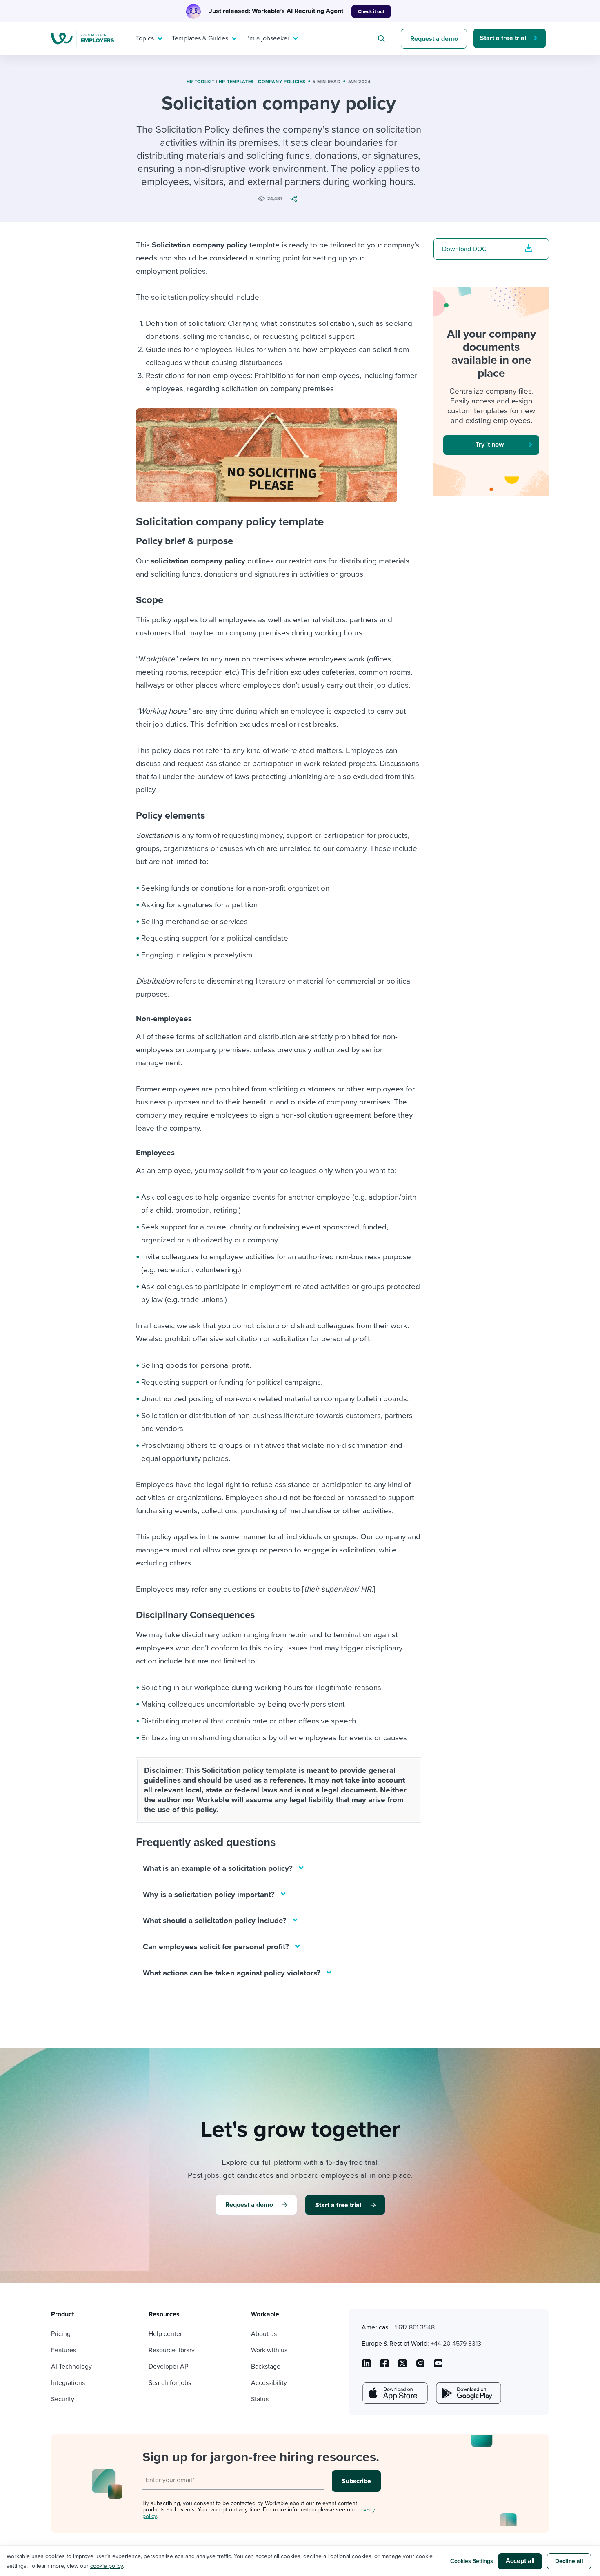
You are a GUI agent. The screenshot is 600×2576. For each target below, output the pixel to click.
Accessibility (269, 2383)
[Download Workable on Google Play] (468, 2393)
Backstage (266, 2367)
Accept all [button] (520, 2561)
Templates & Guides (200, 38)
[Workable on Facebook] (384, 2366)
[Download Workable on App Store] (394, 2393)
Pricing (61, 2334)
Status (260, 2399)
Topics (145, 38)
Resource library (172, 2350)
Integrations (68, 2383)
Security (63, 2399)
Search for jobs (170, 2383)
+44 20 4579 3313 (456, 2344)
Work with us (269, 2350)
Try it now (490, 445)
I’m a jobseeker (268, 38)
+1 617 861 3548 (413, 2327)
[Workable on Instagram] (438, 2366)
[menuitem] (147, 38)
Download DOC (464, 249)
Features (63, 2350)
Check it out (371, 11)
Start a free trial (503, 38)
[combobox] (382, 38)
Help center (165, 2334)
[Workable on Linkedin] (367, 2366)
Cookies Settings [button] (472, 2561)
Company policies (282, 82)
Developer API (169, 2367)
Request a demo (434, 39)
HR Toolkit (201, 82)
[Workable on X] (420, 2366)
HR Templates (236, 82)
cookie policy (107, 2566)
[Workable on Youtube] (402, 2366)
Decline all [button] (569, 2561)
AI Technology (71, 2367)
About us (264, 2334)
